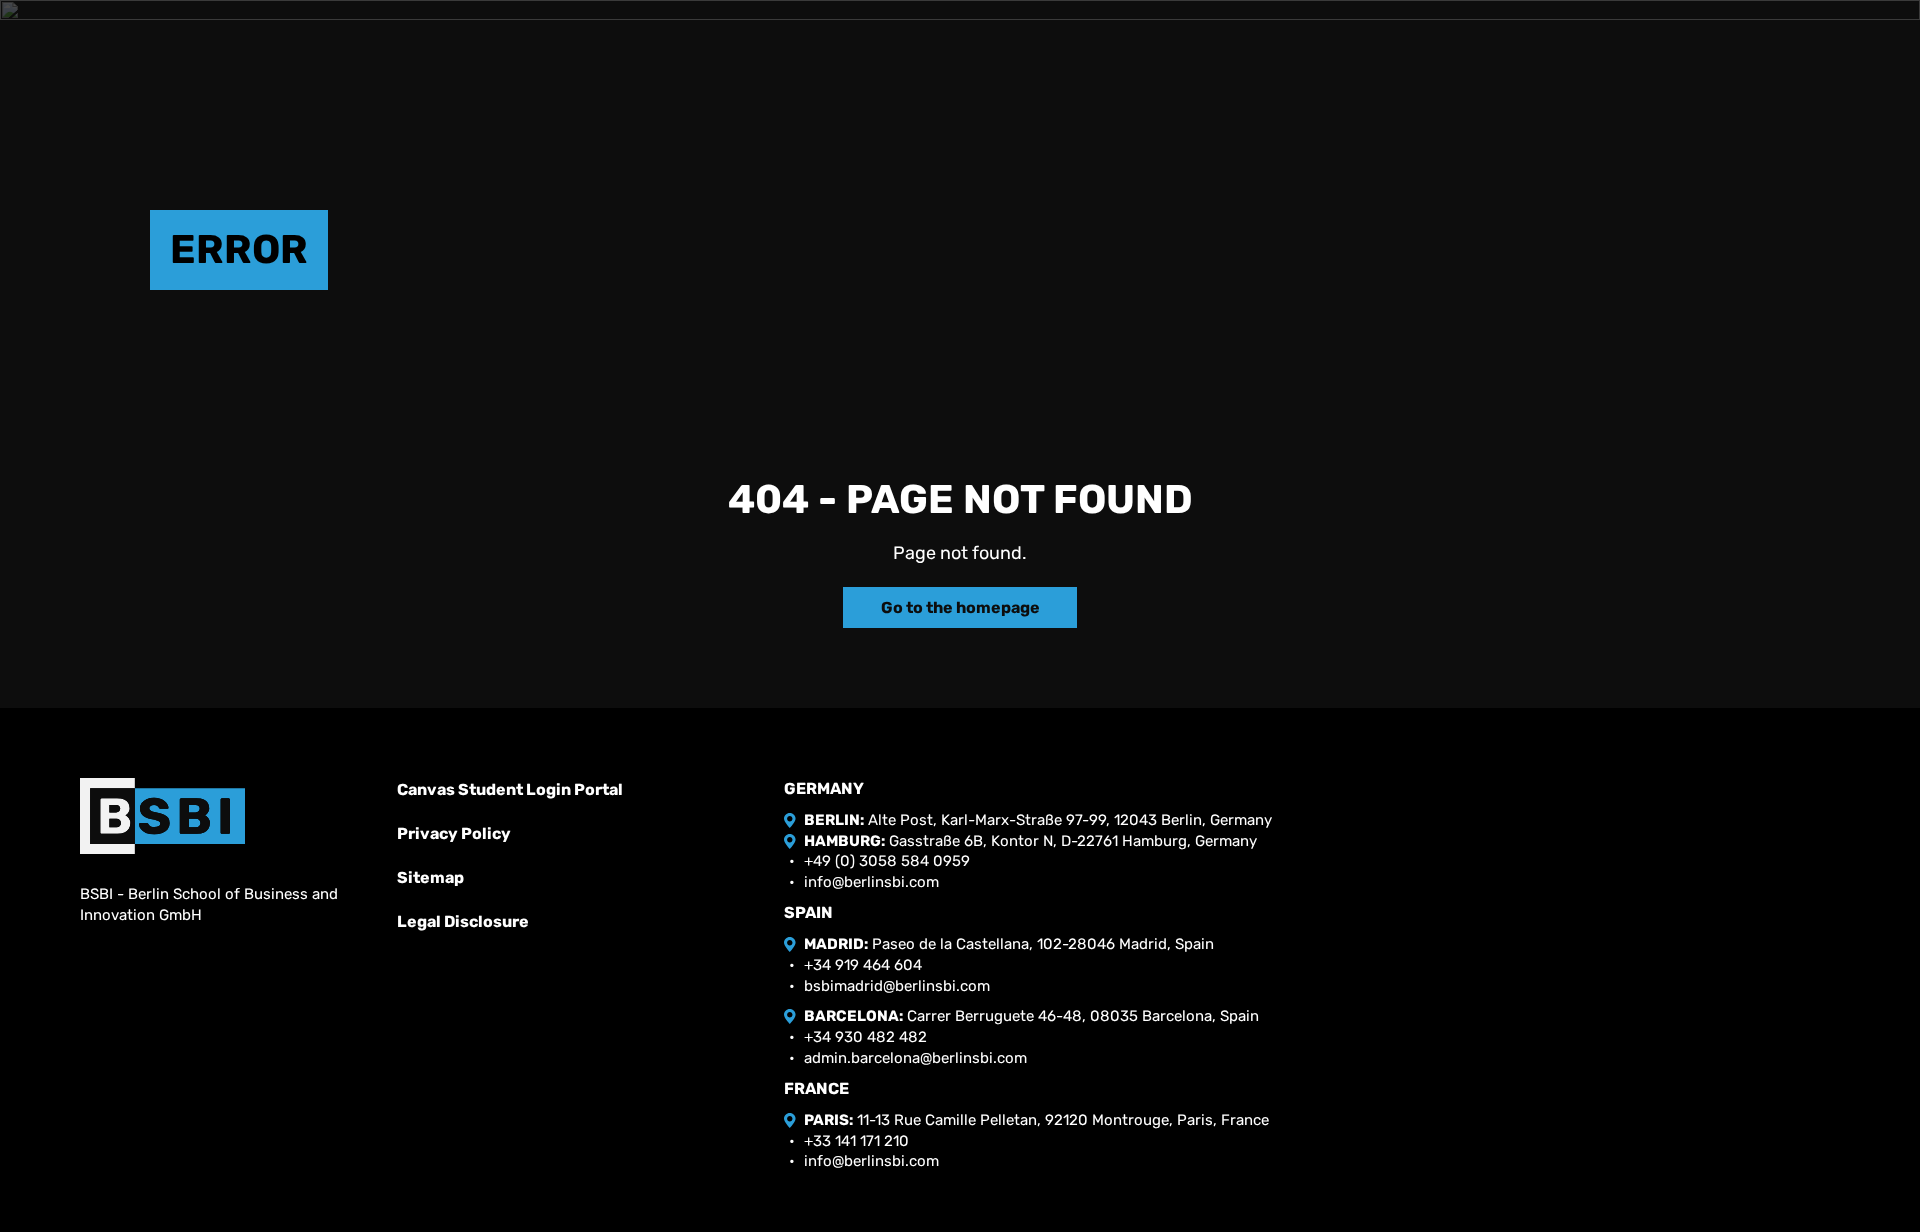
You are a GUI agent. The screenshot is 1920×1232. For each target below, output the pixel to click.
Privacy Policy (454, 833)
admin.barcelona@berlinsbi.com (915, 1058)
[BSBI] (162, 816)
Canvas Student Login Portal (510, 789)
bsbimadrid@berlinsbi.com (897, 986)
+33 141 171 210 (856, 1141)
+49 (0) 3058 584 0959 (887, 861)
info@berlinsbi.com (871, 882)
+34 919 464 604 (863, 965)
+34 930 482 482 (865, 1037)
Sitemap (430, 877)
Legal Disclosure (463, 921)
